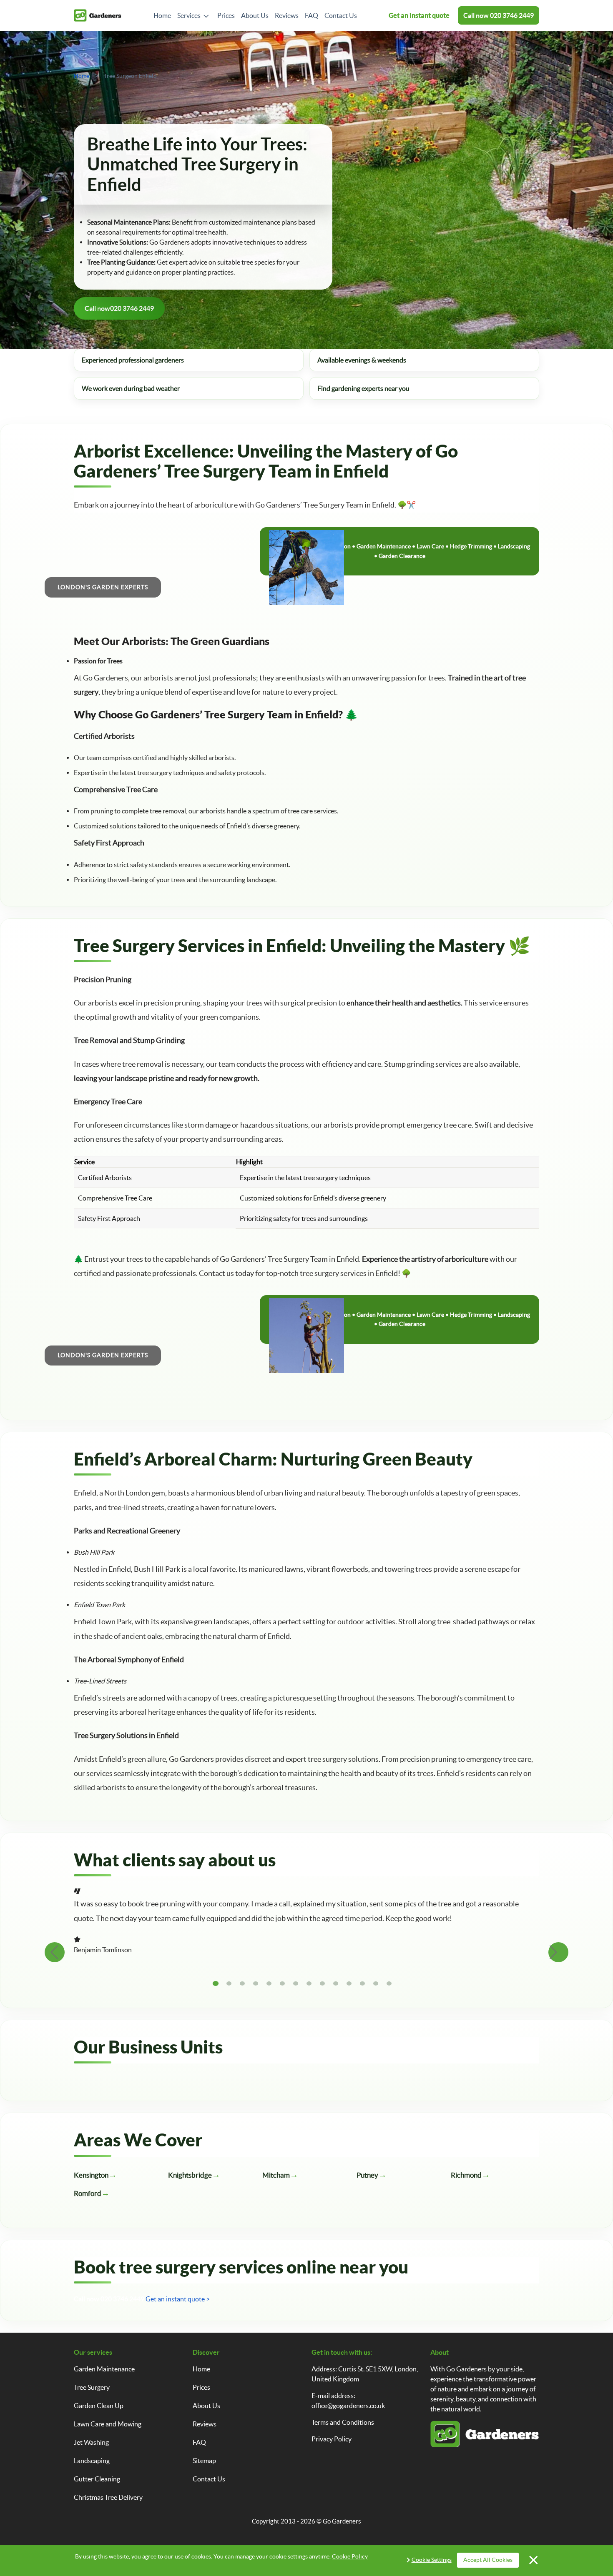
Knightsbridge (190, 2175)
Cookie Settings (432, 2560)
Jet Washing (91, 2442)
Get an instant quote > (178, 2299)
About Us (255, 15)
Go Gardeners (342, 2521)
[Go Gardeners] (98, 16)
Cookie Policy (350, 2556)
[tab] (216, 1983)
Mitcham (276, 2175)
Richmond (466, 2175)
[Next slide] (558, 1952)
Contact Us (341, 15)
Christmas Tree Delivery (108, 2497)
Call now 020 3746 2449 (109, 2299)
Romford (88, 2193)
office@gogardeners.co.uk (348, 2406)
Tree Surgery (92, 2387)
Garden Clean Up (99, 2406)
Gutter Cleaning (97, 2479)
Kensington (91, 2175)
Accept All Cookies (488, 2560)
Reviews (287, 15)
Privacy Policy (332, 2439)
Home (162, 15)
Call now (499, 15)
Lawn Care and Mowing (108, 2424)
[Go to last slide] (55, 1952)
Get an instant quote (419, 15)
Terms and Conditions (343, 2422)
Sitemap (204, 2461)
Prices (226, 15)
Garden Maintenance (104, 2369)
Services (189, 15)
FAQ (312, 15)
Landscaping (92, 2461)
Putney (367, 2175)
